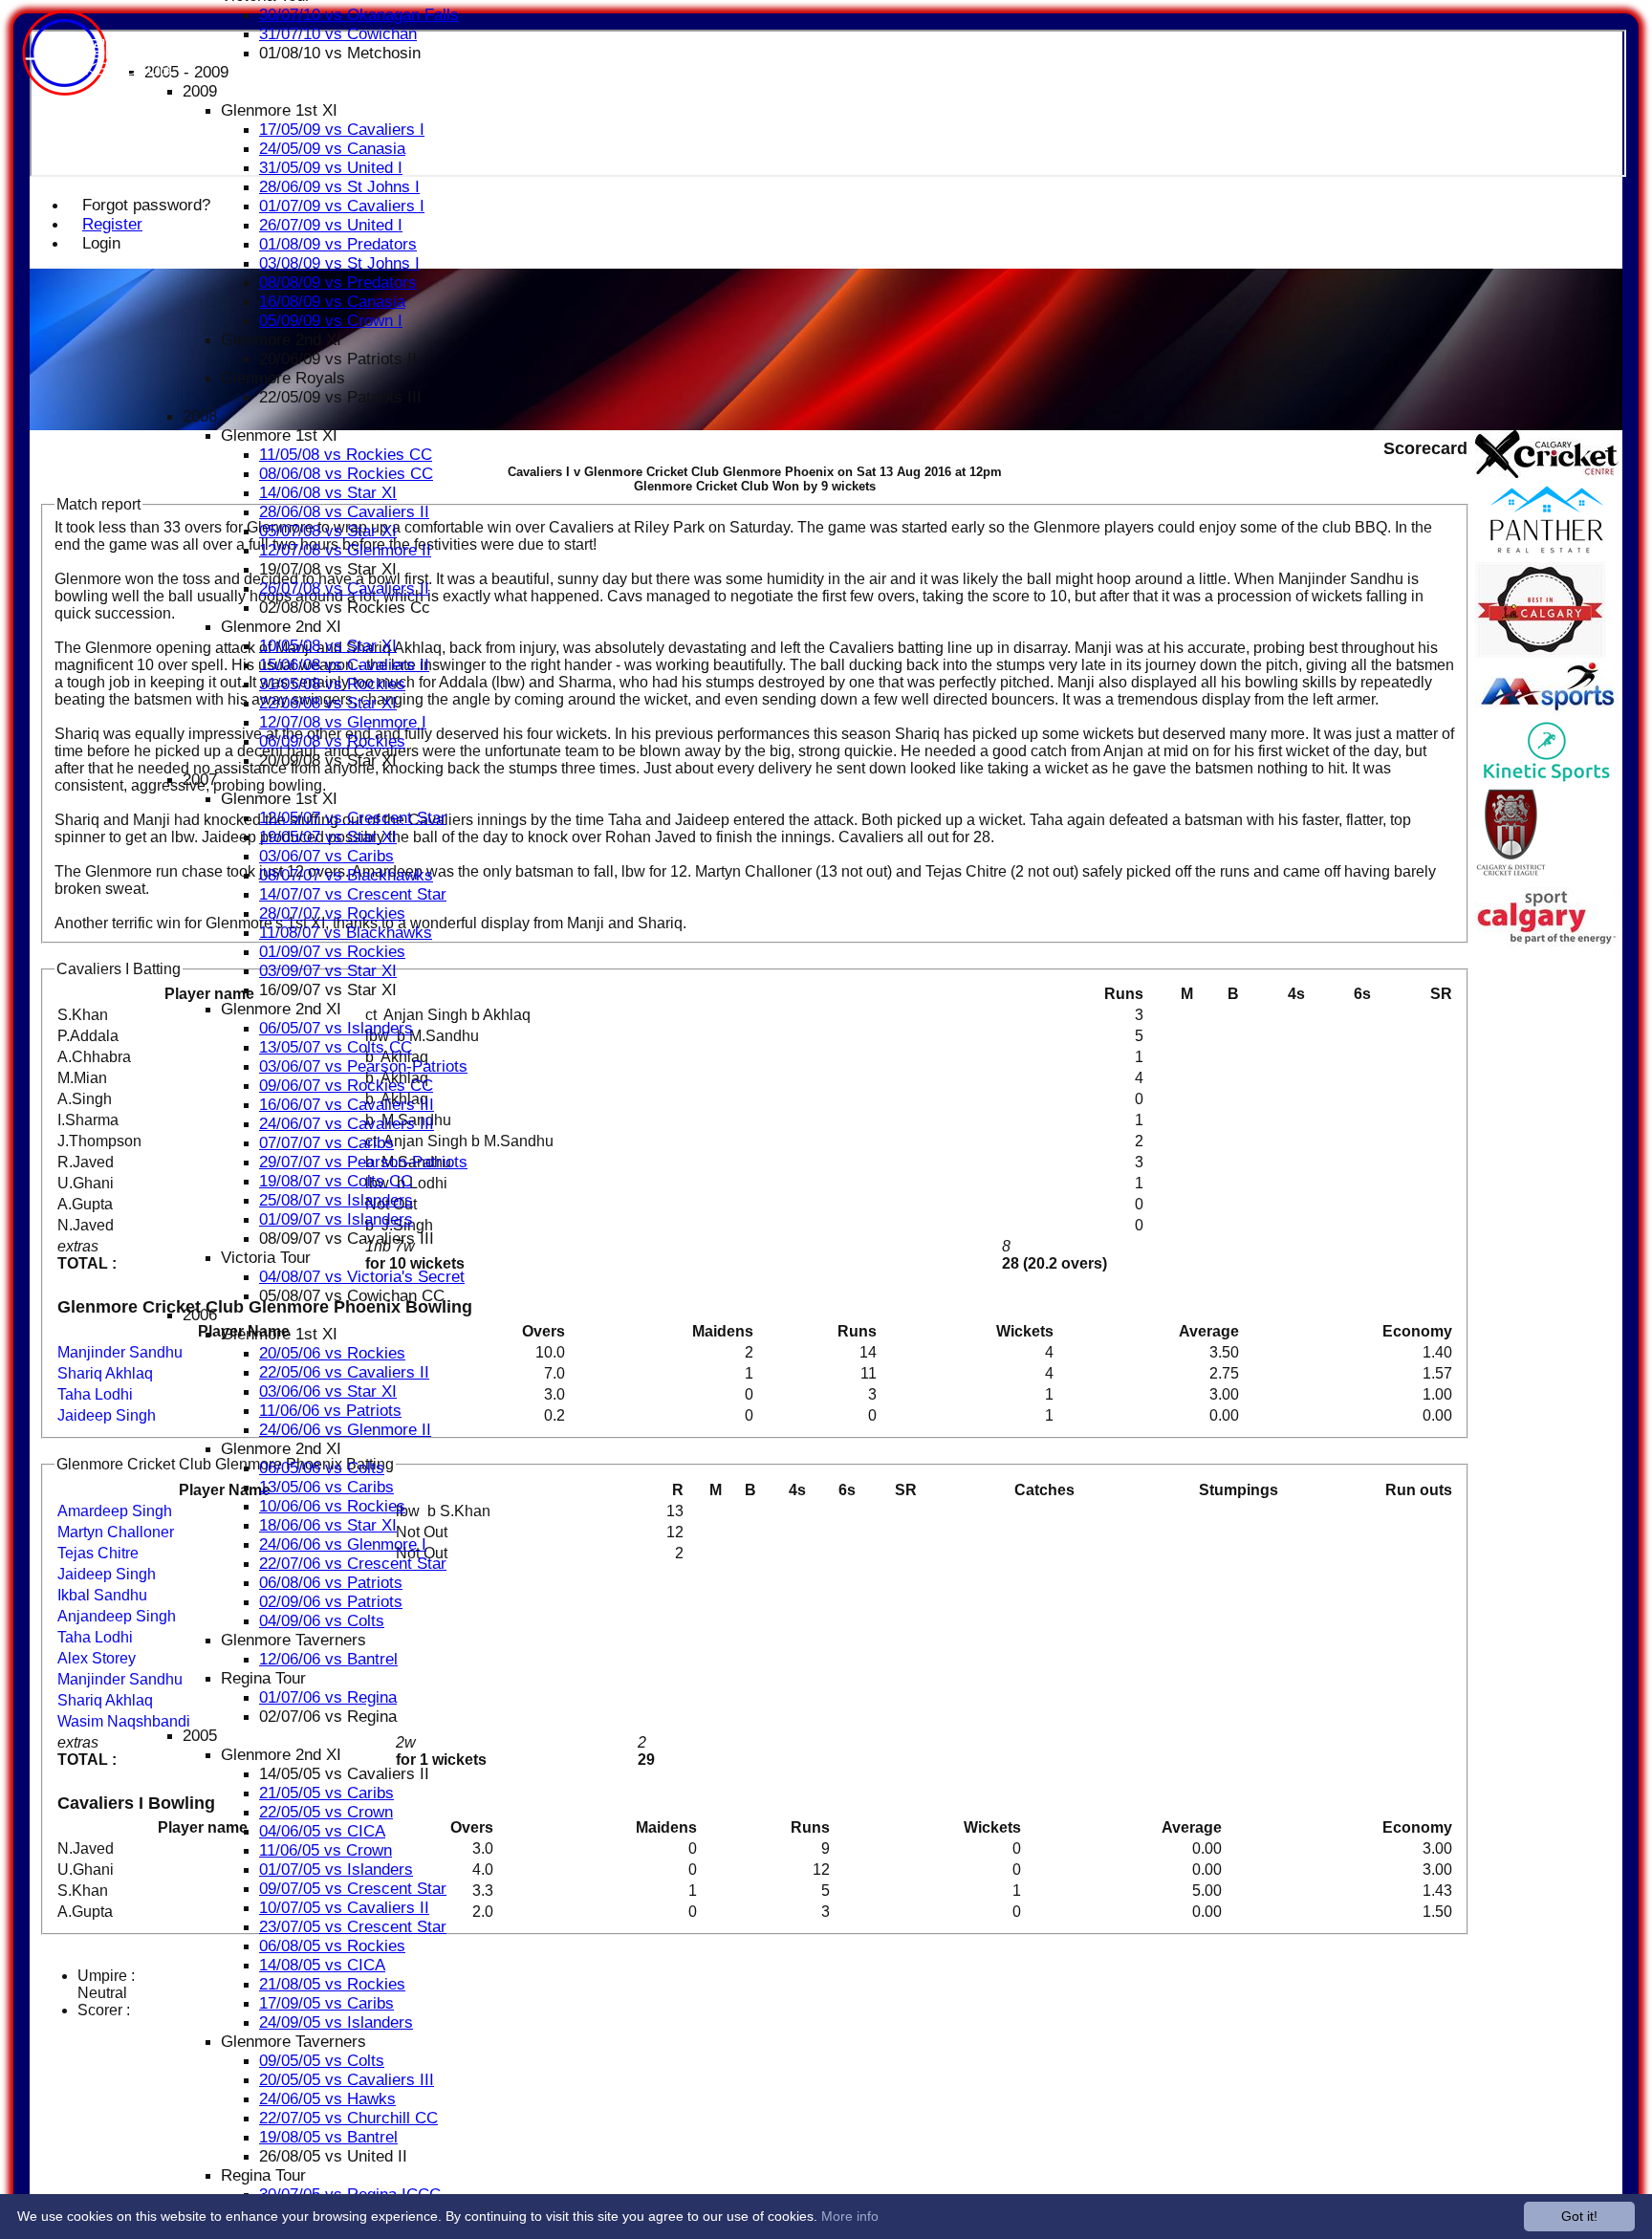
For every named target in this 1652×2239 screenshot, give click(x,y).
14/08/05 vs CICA (322, 1965)
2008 (200, 416)
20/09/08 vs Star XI (328, 761)
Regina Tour (263, 1678)
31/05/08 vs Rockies (332, 684)
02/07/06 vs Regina (328, 1717)
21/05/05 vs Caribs (326, 1793)
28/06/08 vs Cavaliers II (344, 512)
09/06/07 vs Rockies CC (346, 1086)
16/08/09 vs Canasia (332, 302)
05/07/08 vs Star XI (328, 531)
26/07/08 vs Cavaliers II (344, 588)
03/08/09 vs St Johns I (339, 263)
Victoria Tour (266, 1258)
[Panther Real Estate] (1547, 553)
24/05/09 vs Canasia (332, 149)
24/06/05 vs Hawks (327, 2099)
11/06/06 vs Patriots (330, 1411)
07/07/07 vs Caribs (326, 1143)
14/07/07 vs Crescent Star (353, 894)
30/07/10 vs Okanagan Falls (359, 15)
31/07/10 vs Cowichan (338, 34)
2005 (200, 1736)
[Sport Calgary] (1547, 941)
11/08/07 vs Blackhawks (346, 933)
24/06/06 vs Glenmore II (345, 1430)
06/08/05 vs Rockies (332, 1946)
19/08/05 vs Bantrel (328, 2137)
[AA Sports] (1547, 710)
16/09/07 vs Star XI (328, 990)
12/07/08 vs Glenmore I (343, 722)
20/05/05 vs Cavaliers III (347, 2080)
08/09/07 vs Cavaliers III (347, 1239)
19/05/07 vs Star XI (328, 837)
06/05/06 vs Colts (322, 1468)
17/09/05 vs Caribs (326, 2003)
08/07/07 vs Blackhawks (346, 875)
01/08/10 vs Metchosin (340, 53)
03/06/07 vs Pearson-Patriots (363, 1066)
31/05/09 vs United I (331, 168)
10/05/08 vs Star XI (328, 646)
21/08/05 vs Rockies (332, 1984)
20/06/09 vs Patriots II (338, 359)
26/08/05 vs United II (333, 2156)
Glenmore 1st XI (279, 110)
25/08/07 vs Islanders (336, 1200)
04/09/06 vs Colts (322, 1621)
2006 (200, 1315)
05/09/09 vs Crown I (331, 321)
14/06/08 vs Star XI (328, 493)
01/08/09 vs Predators (338, 244)
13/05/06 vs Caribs (326, 1487)
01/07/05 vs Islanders (336, 1869)
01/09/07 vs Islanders (336, 1219)
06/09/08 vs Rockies (332, 741)
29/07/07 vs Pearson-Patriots (363, 1162)
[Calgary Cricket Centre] (1547, 473)
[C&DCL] (1511, 878)
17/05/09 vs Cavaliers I (342, 130)
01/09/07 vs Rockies (332, 952)
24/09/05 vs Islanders (336, 2022)
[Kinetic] (1547, 779)
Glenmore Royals (283, 378)
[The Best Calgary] (1540, 652)
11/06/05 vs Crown (326, 1850)
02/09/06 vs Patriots (331, 1602)
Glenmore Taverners (293, 1640)
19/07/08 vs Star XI (328, 569)
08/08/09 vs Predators (338, 283)
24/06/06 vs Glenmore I (343, 1544)
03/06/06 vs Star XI (328, 1391)
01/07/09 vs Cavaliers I (342, 206)
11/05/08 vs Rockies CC (346, 455)
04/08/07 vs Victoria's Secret (362, 1277)
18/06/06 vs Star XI (328, 1525)
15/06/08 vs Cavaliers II (344, 665)
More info (850, 2216)
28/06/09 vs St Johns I (339, 187)
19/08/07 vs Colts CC (336, 1181)
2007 (200, 780)
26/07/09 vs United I (331, 225)
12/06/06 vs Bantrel (328, 1659)
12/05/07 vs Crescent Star (353, 818)
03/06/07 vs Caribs (326, 856)
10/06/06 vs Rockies (332, 1506)
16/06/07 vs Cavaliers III (347, 1105)
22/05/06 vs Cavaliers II (344, 1372)
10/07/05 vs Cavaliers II (344, 1908)
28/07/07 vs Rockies (332, 913)
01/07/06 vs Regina (328, 1697)
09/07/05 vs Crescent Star (353, 1889)
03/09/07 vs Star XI (328, 971)
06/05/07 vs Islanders (336, 1028)
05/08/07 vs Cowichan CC (352, 1296)
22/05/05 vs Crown (326, 1812)
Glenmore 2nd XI (281, 340)
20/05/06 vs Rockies (332, 1353)
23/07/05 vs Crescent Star (353, 1927)
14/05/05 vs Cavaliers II (344, 1774)
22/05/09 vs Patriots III (340, 397)
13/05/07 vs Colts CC (336, 1047)
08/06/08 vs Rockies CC (346, 474)
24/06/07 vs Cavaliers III (347, 1124)
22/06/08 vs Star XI (328, 703)
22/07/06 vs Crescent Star (353, 1564)
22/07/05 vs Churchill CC (348, 2118)
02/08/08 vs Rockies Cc (345, 608)
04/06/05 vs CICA (322, 1831)
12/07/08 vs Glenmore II (345, 550)
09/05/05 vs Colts (322, 2061)
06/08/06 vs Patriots (331, 1583)
